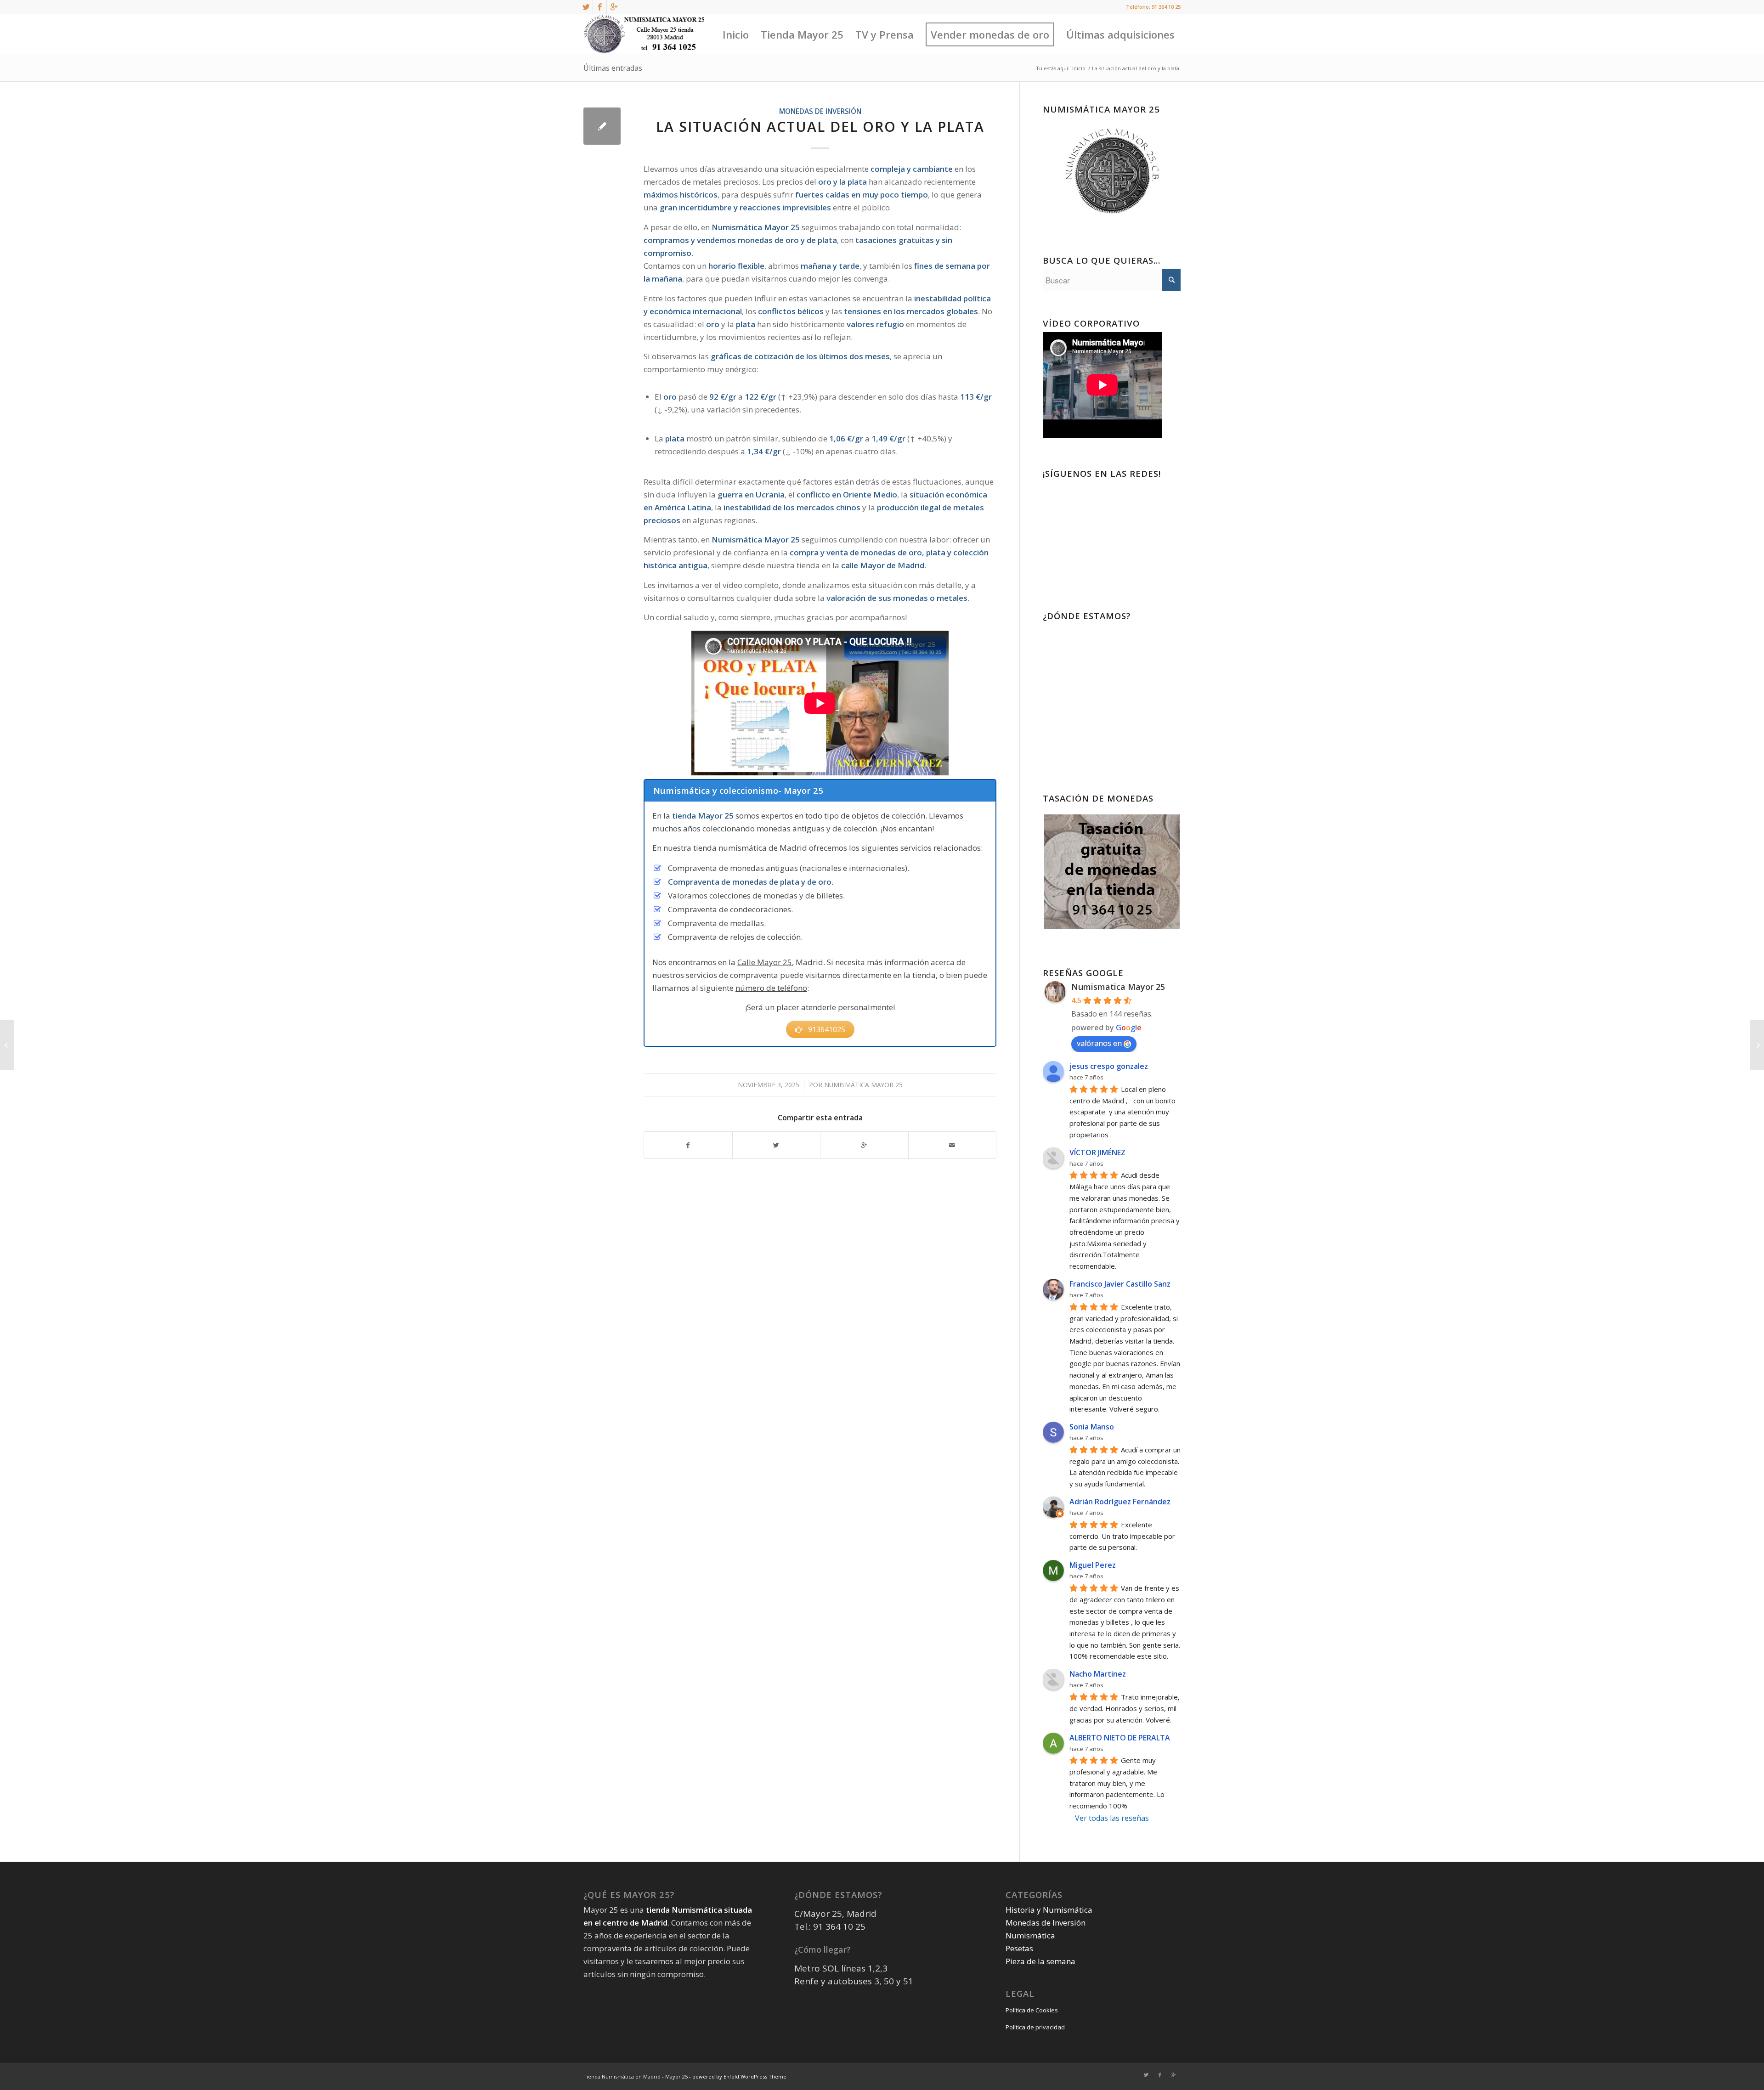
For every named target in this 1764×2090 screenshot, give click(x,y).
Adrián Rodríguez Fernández (1120, 1502)
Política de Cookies (1032, 2010)
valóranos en (1099, 1043)
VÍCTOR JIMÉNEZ (1097, 1152)
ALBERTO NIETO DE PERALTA (1120, 1738)
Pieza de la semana (1040, 1961)
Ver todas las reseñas (1112, 1818)
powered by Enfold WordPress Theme (739, 2076)
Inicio (1079, 68)
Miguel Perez (1093, 1565)
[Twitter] (586, 7)
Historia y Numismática (1049, 1910)
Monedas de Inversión (820, 111)
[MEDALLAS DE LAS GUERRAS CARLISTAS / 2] (1757, 1045)
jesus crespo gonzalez (1109, 1066)
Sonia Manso (1092, 1427)
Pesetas (1019, 1948)
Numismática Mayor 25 (863, 1085)
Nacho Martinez (1098, 1674)
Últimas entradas (613, 68)
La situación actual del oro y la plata (820, 127)
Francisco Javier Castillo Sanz (1120, 1284)
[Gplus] (614, 7)
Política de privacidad (1035, 2027)
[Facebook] (600, 7)
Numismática (1030, 1935)
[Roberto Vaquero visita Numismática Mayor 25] (7, 1045)
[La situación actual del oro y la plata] (602, 126)
